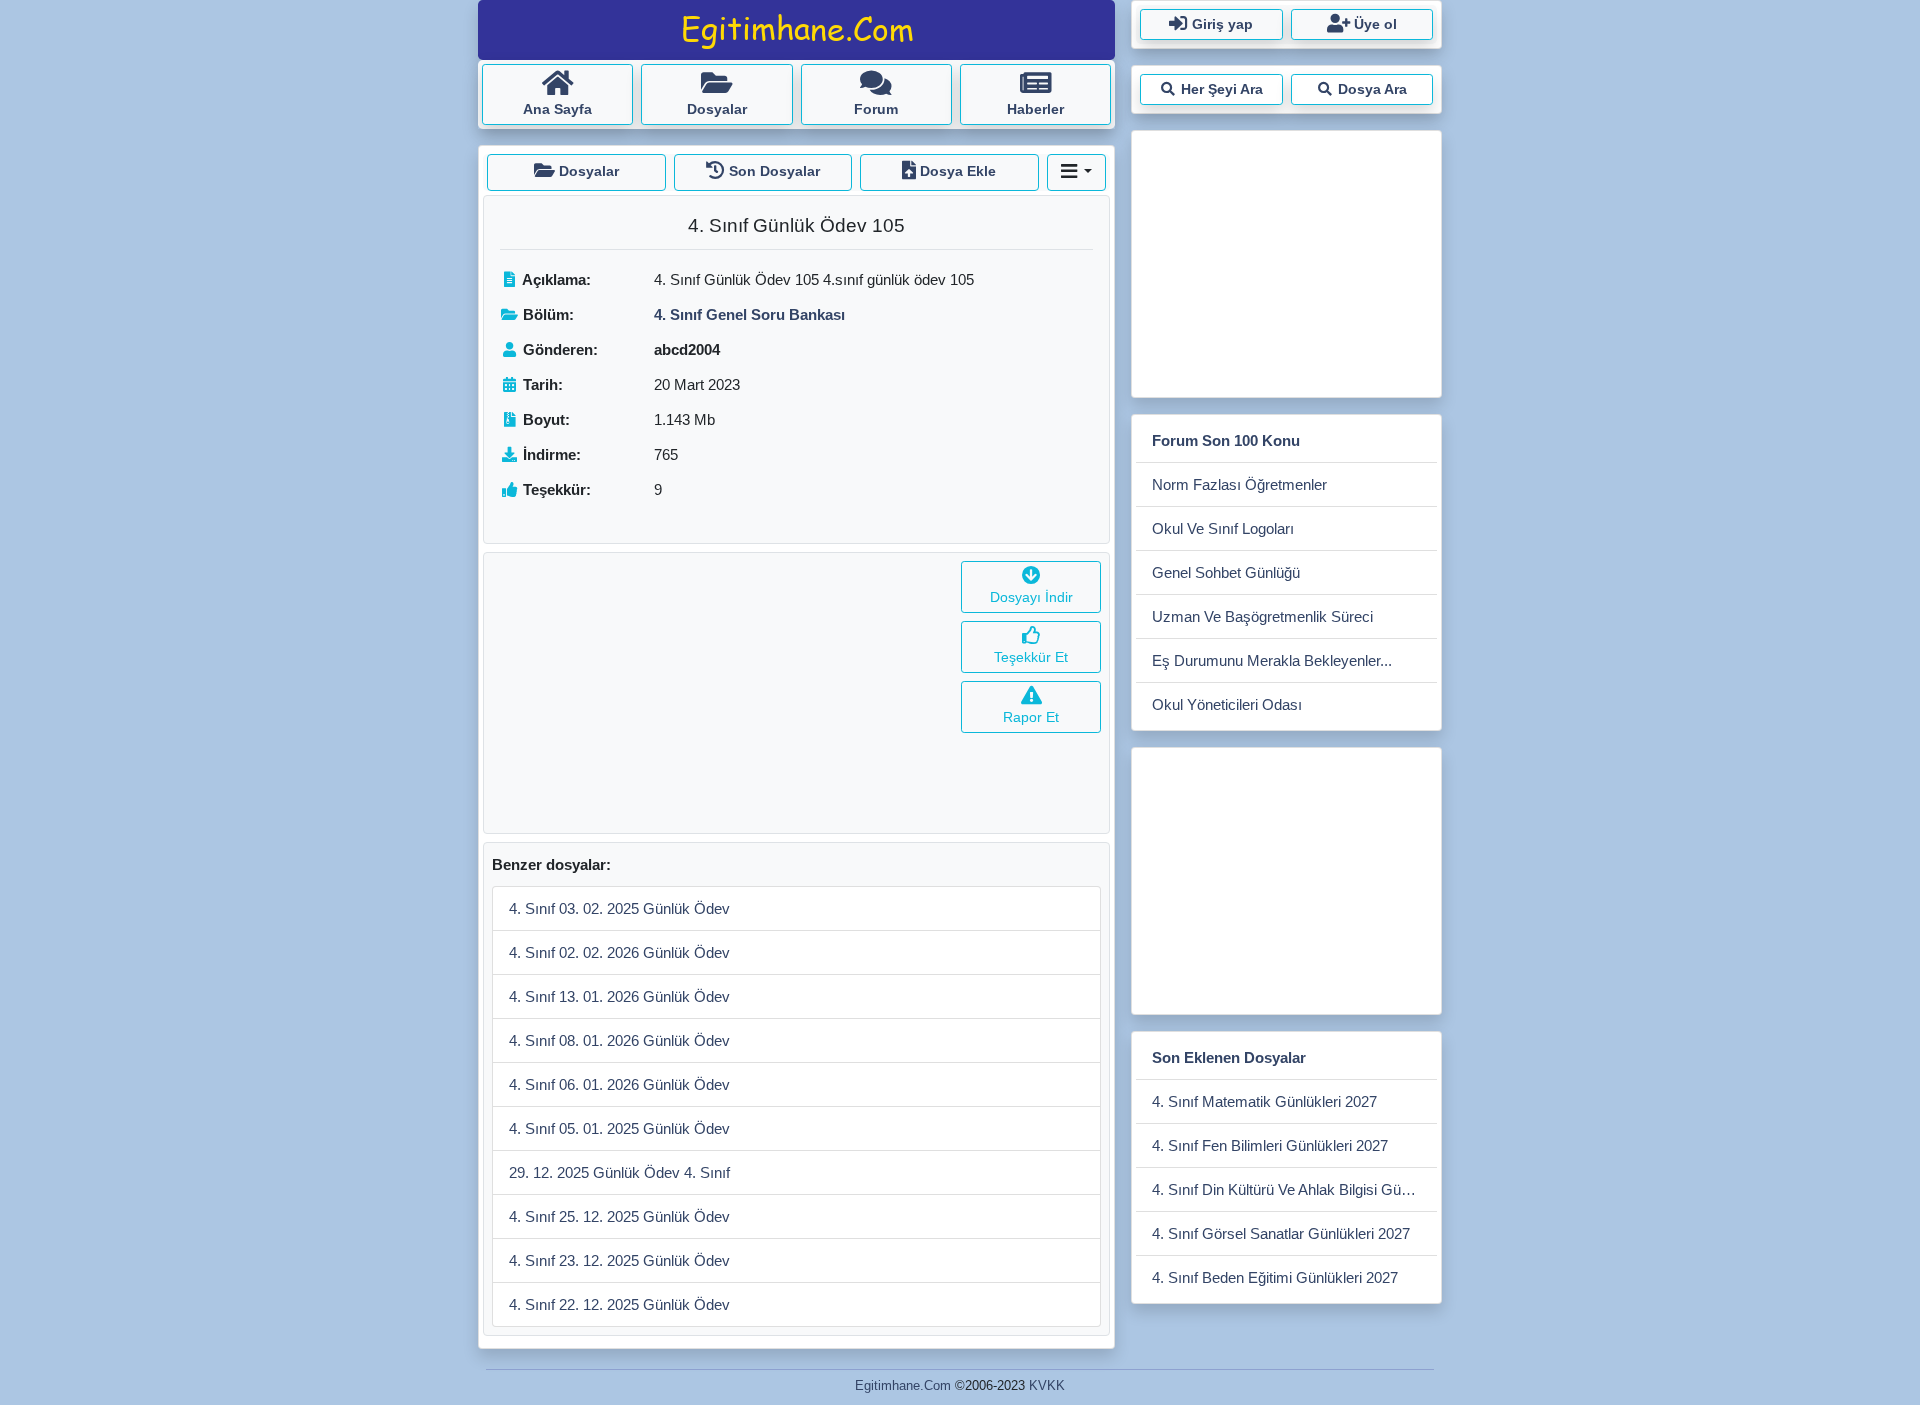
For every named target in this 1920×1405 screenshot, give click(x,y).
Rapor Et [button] (1031, 717)
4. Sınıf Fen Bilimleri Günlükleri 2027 (1270, 1145)
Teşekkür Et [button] (1031, 657)
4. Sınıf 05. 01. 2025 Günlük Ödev (619, 1128)
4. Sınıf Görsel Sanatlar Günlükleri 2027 (1281, 1233)
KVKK (1047, 1385)
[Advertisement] (718, 693)
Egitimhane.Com (903, 1385)
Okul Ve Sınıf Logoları (1223, 528)
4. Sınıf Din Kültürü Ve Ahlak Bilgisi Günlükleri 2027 (1294, 1189)
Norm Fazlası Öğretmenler (1239, 484)
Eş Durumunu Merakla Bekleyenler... (1272, 660)
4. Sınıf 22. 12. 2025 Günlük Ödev (619, 1304)
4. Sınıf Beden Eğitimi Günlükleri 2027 (1275, 1277)
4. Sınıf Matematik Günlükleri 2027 (1264, 1101)
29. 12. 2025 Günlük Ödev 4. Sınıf (619, 1172)
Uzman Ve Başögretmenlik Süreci (1262, 616)
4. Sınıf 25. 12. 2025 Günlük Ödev (619, 1216)
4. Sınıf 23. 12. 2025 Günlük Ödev (619, 1260)
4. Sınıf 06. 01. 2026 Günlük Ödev (619, 1084)
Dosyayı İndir (1031, 597)
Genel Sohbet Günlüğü (1226, 572)
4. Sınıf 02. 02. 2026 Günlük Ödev (619, 952)
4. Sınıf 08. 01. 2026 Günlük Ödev (619, 1040)
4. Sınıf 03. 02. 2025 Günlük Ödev (619, 908)
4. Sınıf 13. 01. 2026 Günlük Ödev (619, 996)
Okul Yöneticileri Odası (1227, 704)
